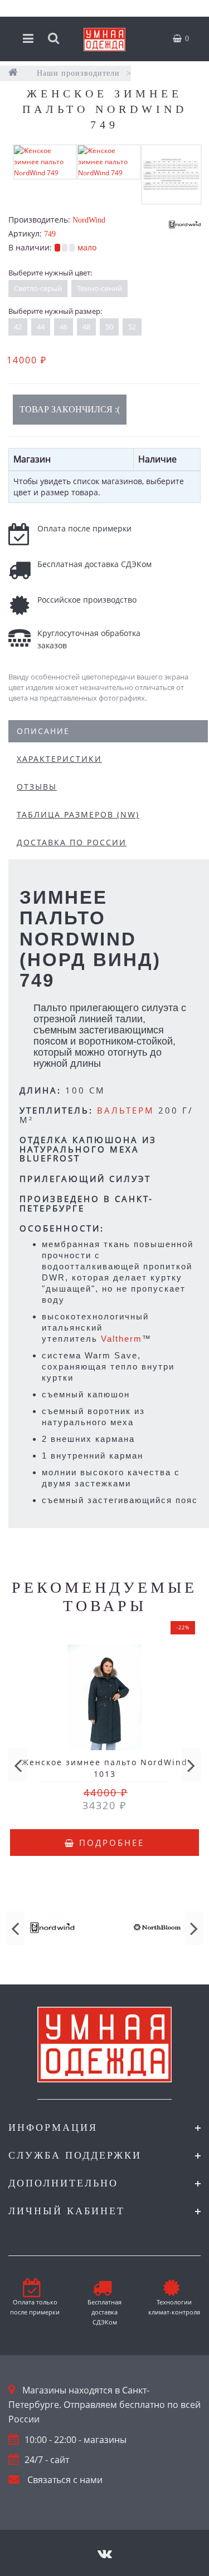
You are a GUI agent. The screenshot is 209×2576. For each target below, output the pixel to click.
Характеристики (59, 759)
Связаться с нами (65, 2480)
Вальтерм (126, 1110)
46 (64, 327)
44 (41, 327)
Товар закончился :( (70, 409)
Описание (43, 731)
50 (109, 327)
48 (86, 327)
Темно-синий (99, 288)
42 (18, 327)
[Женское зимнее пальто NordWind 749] (45, 161)
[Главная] (13, 73)
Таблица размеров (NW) (78, 814)
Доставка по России (72, 842)
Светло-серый (38, 288)
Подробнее (110, 1843)
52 (132, 327)
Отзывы (37, 787)
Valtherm (121, 1339)
